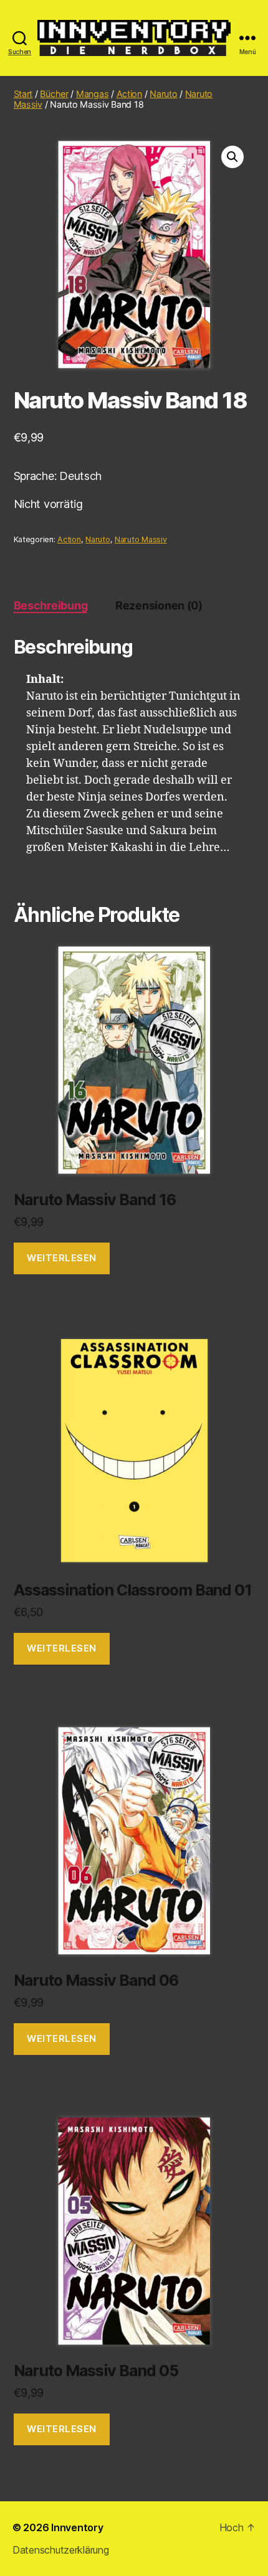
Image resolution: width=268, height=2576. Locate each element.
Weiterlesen (62, 1258)
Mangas (92, 94)
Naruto (163, 94)
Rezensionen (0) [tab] (159, 605)
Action (129, 94)
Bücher (54, 94)
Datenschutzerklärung (61, 2550)
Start (23, 94)
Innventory (77, 2527)
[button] (232, 157)
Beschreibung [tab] (51, 605)
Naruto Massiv (141, 539)
